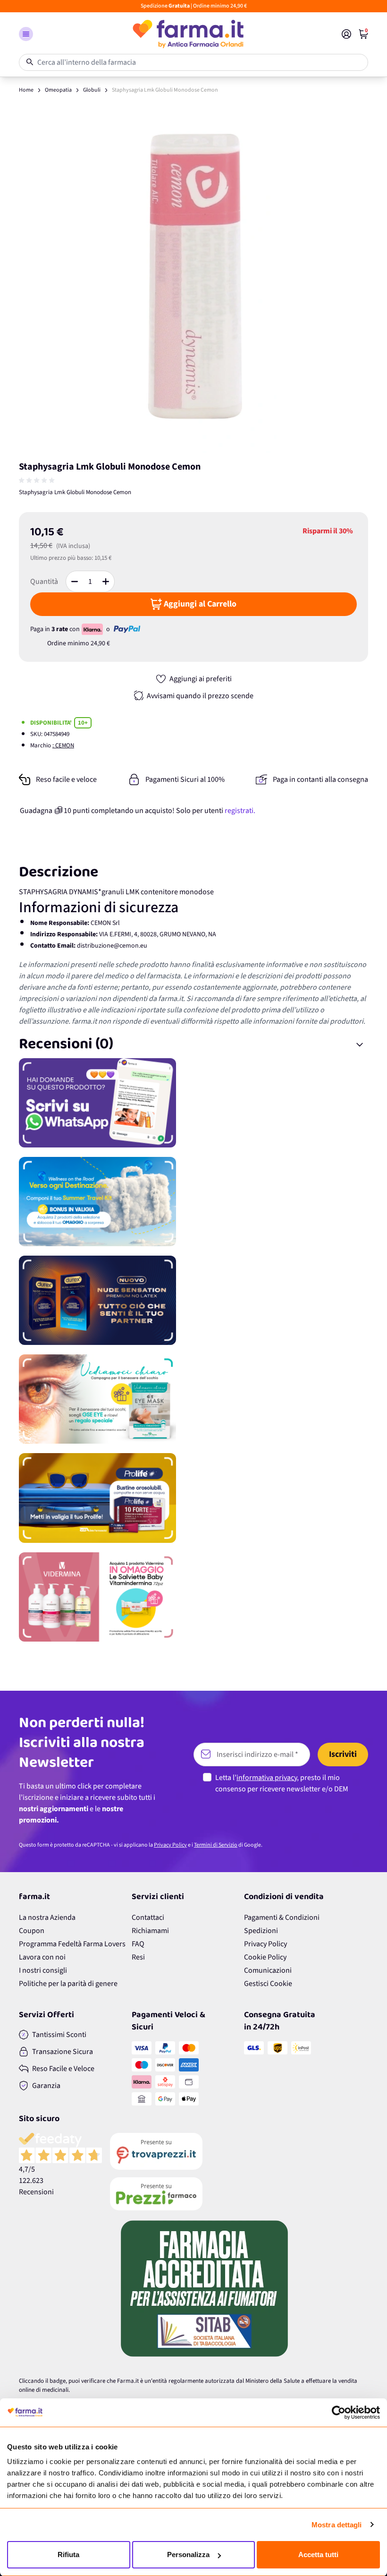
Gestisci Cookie (268, 1984)
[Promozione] (193, 1103)
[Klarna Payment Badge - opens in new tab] (93, 629)
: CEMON (63, 745)
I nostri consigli (43, 1970)
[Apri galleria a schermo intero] (193, 278)
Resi (138, 1957)
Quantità (44, 582)
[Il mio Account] (346, 34)
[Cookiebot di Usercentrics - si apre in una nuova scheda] (339, 2413)
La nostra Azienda (47, 1917)
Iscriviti (343, 1754)
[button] (26, 34)
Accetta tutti (318, 2555)
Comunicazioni (268, 1970)
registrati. (240, 811)
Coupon (32, 1931)
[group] (38, 480)
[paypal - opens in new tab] (127, 629)
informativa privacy (267, 1778)
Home (26, 90)
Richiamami (150, 1931)
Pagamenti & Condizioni (282, 1917)
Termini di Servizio (216, 1845)
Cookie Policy (265, 1957)
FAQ (138, 1944)
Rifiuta (68, 2555)
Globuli (92, 90)
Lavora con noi (42, 1957)
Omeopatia (58, 90)
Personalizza (188, 2555)
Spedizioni (261, 1931)
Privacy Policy (170, 1845)
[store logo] (187, 34)
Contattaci (148, 1917)
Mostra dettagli (337, 2525)
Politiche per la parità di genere (68, 1984)
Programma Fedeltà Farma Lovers (72, 1944)
